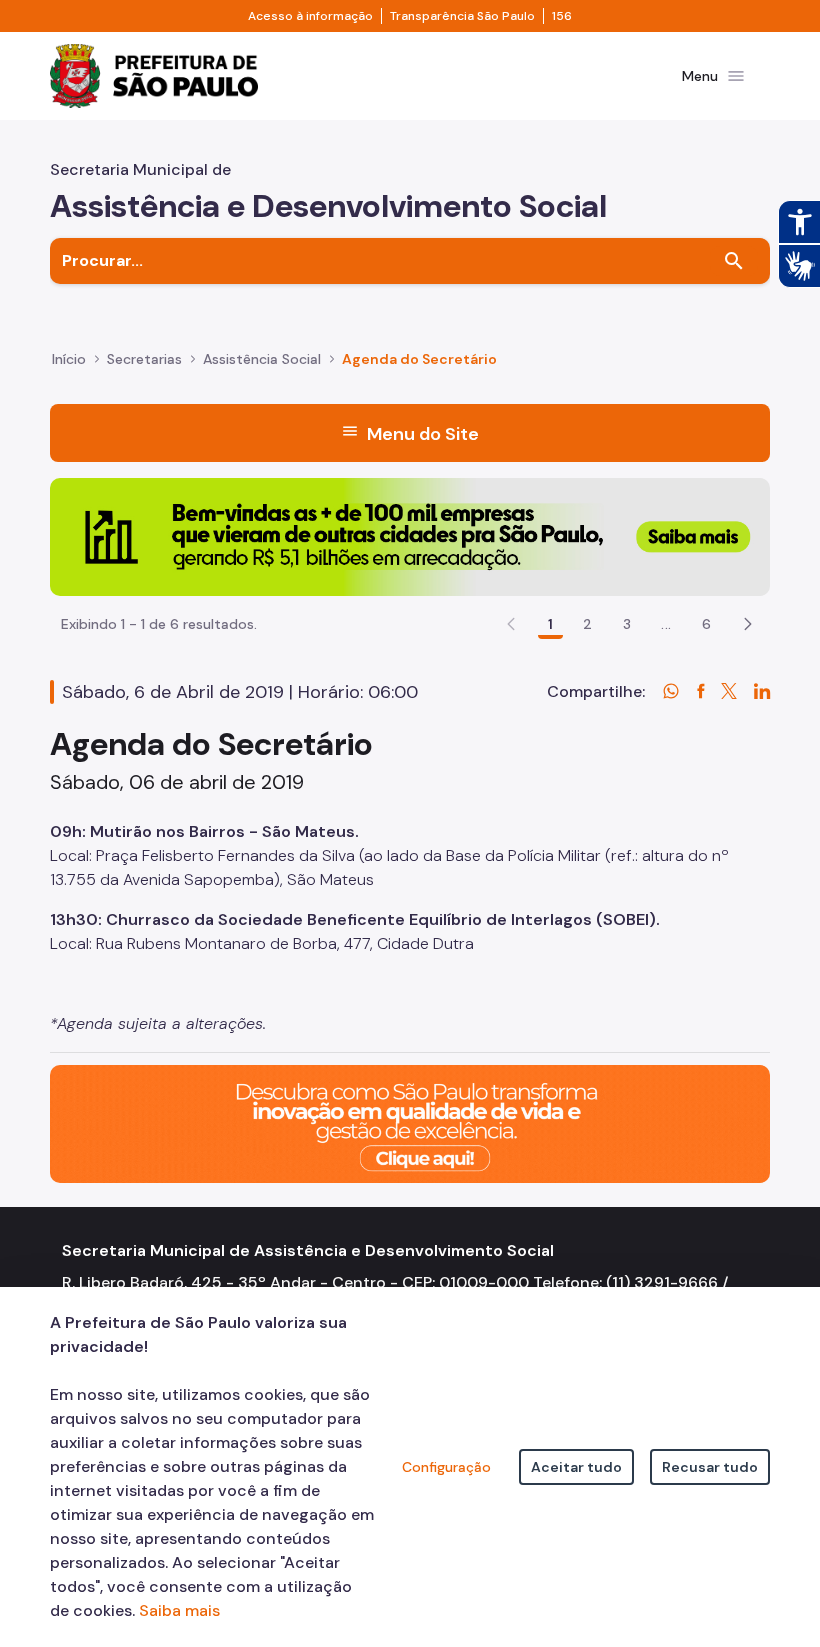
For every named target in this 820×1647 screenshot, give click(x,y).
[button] (748, 624)
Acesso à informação (310, 16)
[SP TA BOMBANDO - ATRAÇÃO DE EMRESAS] (410, 535)
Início (69, 359)
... (666, 624)
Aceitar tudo (576, 1467)
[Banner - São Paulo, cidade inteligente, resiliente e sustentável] (410, 1122)
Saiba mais (179, 1610)
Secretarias (144, 359)
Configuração (446, 1467)
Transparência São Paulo (462, 16)
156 (562, 16)
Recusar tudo (710, 1467)
